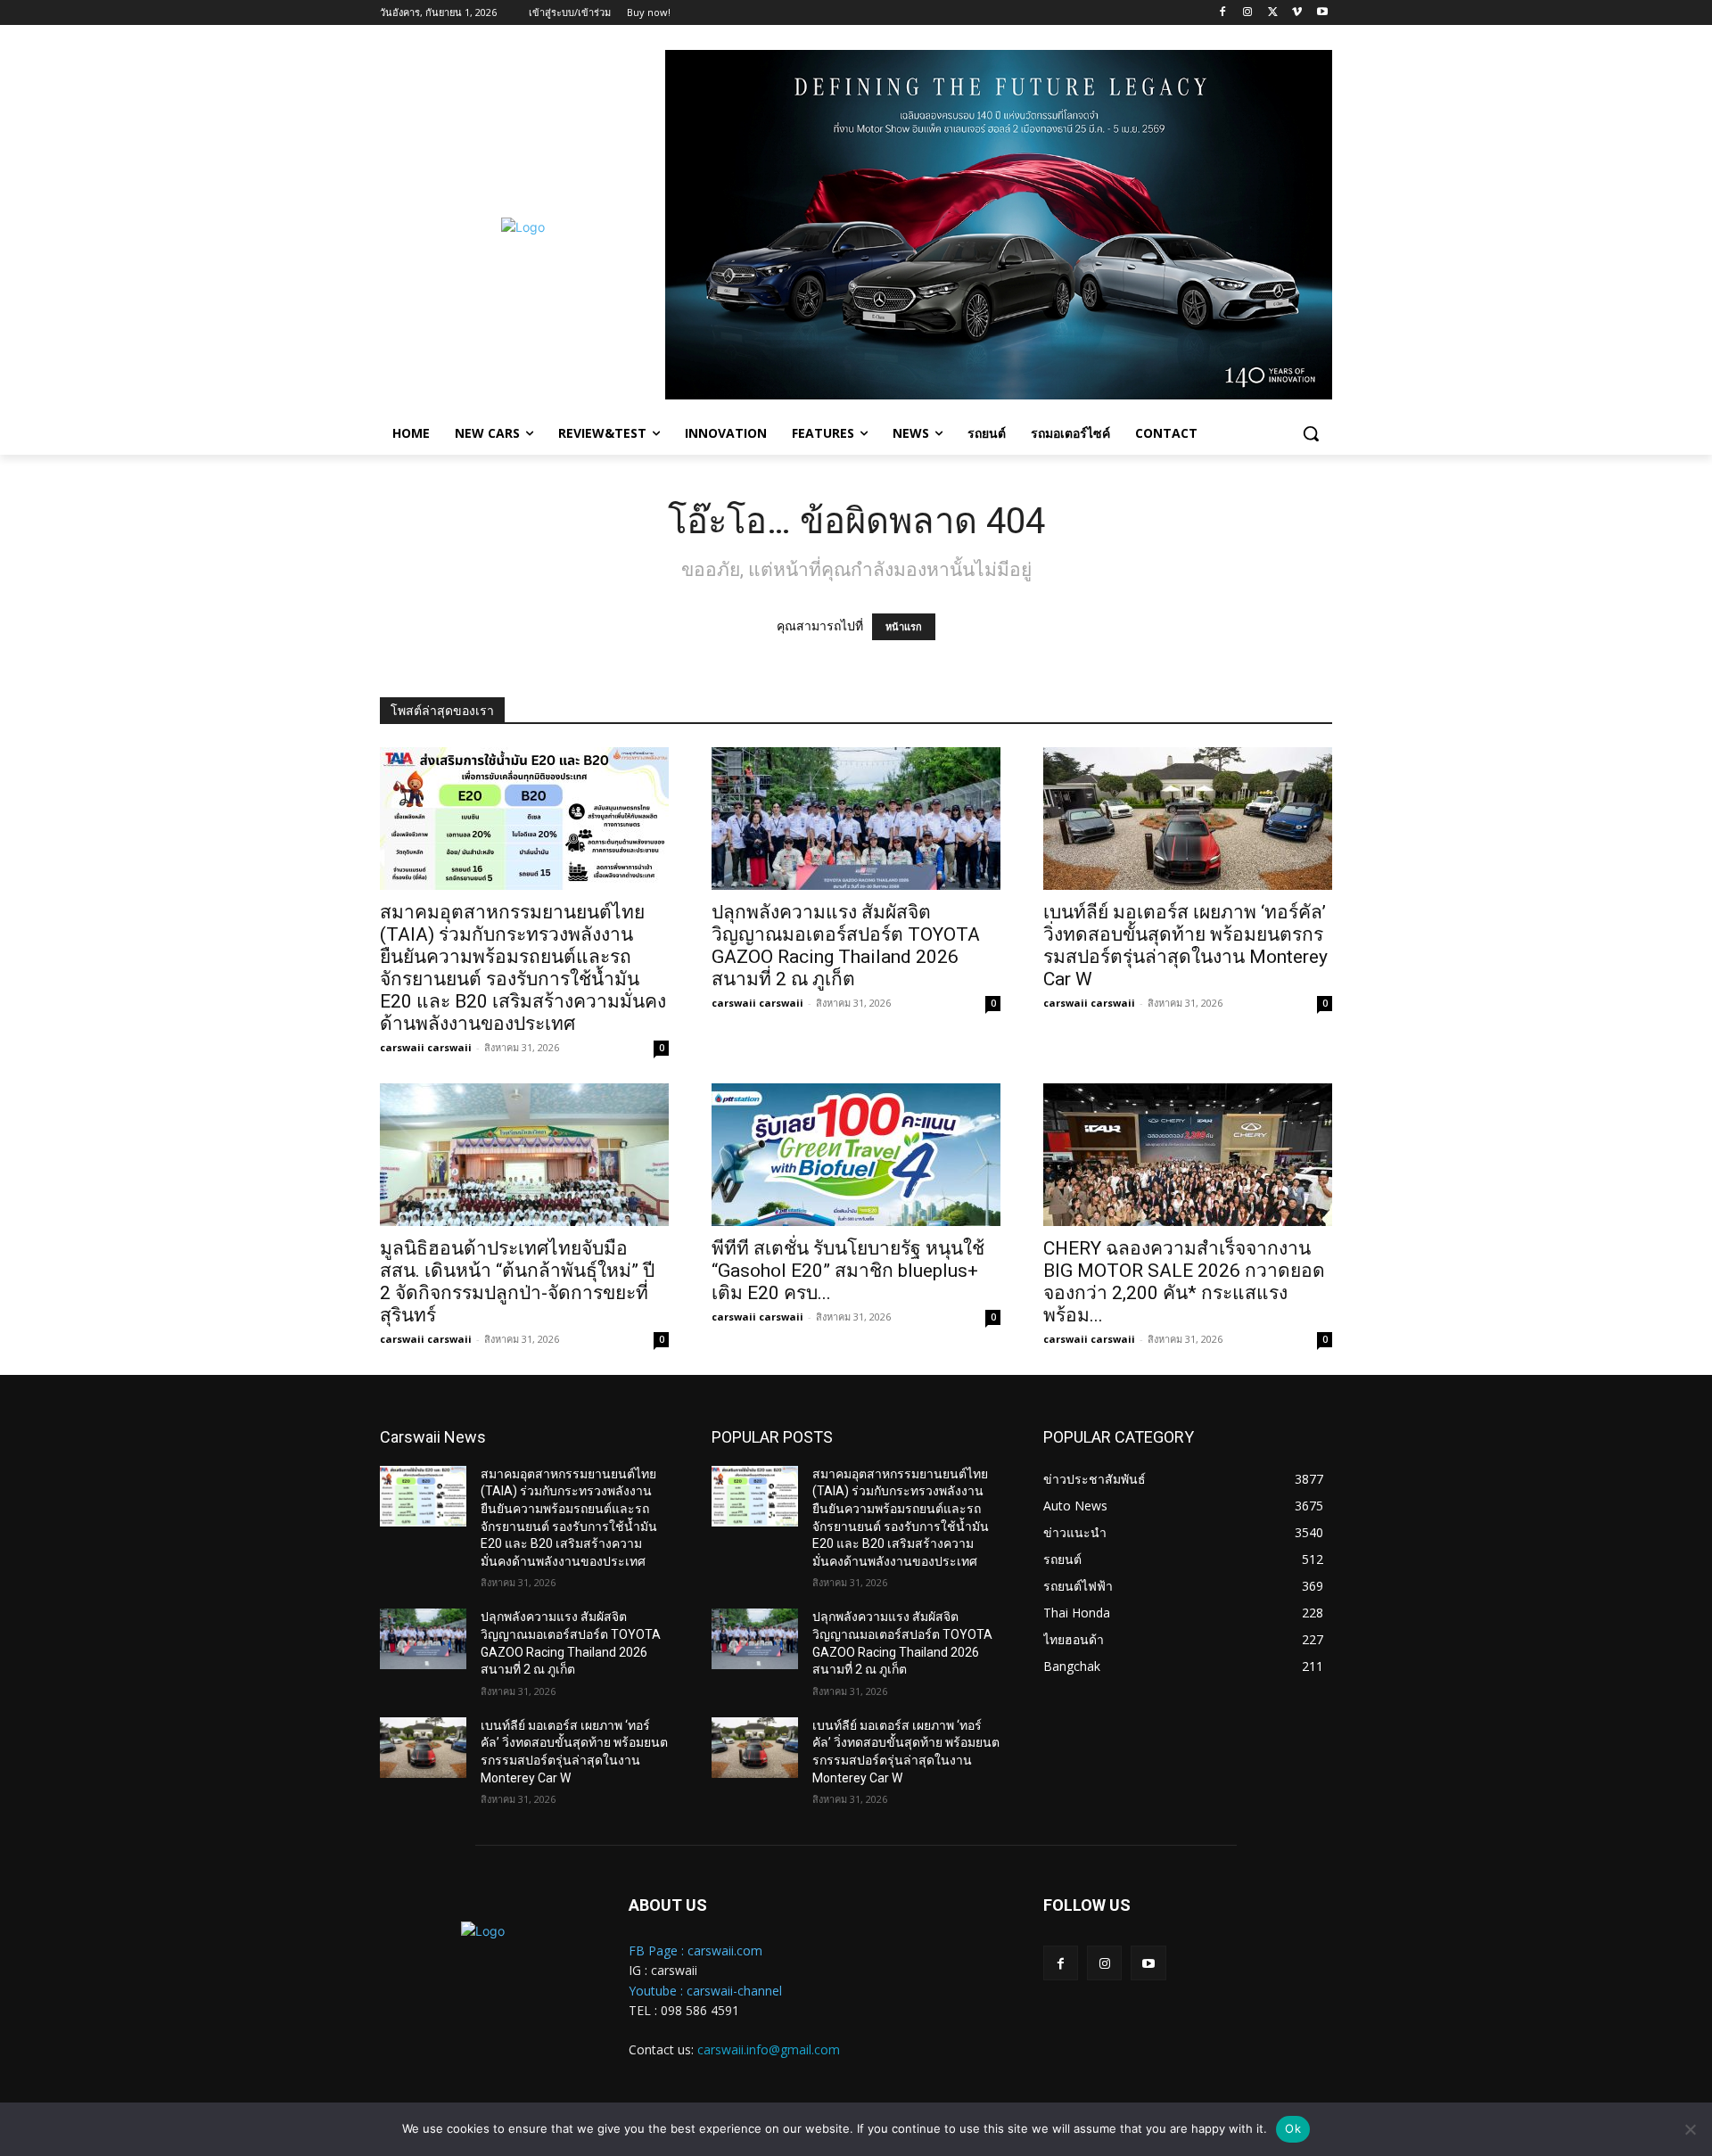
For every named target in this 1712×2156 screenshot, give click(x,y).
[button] (1311, 433)
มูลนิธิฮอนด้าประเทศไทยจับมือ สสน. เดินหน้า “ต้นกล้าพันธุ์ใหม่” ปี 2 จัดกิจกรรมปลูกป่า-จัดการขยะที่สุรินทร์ (517, 1282)
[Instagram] (1248, 13)
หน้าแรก (904, 627)
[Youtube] (1322, 13)
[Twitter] (1273, 13)
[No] (1690, 2129)
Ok (1293, 2128)
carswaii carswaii (426, 1047)
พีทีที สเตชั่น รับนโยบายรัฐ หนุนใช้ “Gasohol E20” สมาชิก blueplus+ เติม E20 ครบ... (848, 1271)
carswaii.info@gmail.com (769, 2049)
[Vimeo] (1297, 13)
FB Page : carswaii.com (695, 1950)
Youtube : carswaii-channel (705, 1991)
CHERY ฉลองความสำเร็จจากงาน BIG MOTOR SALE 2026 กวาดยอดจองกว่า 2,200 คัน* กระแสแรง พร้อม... (1184, 1282)
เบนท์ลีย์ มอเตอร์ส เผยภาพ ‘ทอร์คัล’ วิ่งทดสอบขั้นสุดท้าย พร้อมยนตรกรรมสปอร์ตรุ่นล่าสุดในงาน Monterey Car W (1185, 946)
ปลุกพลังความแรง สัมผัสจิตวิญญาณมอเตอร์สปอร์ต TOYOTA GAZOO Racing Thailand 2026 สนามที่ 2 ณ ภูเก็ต (846, 946)
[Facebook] (1223, 13)
